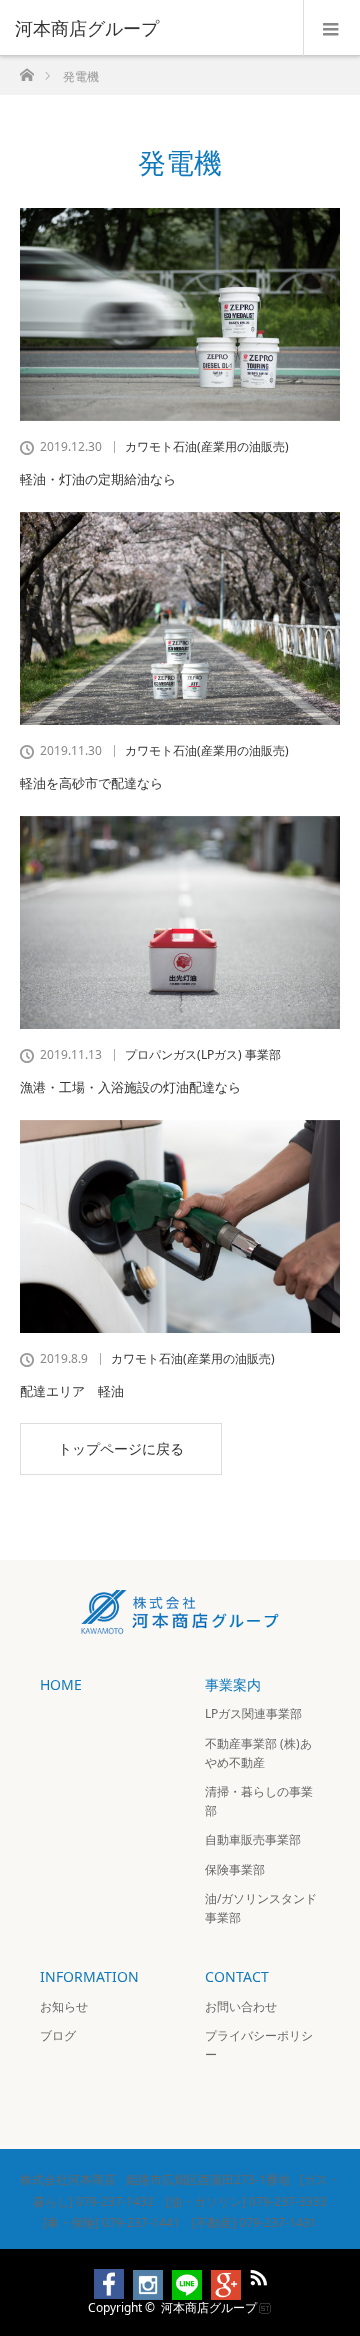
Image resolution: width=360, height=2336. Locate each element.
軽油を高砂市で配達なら (91, 783)
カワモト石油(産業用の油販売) (207, 447)
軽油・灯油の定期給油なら (98, 479)
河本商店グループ (209, 2307)
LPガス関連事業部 (253, 1713)
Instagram (139, 2274)
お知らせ (64, 2006)
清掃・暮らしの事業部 (259, 1801)
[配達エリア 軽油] (180, 1226)
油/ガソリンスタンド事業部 (261, 1908)
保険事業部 (235, 1869)
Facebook (100, 2274)
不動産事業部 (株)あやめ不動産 (258, 1753)
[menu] (331, 28)
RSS (256, 2274)
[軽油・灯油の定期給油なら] (180, 314)
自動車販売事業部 (253, 1839)
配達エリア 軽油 (72, 1391)
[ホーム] (26, 69)
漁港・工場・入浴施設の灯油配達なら (130, 1087)
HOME (61, 1684)
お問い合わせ (241, 2006)
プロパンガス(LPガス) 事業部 (203, 1055)
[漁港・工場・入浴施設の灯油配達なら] (180, 922)
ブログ (58, 2035)
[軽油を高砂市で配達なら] (180, 618)
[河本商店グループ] (150, 28)
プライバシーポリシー (259, 2045)
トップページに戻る (121, 1448)
